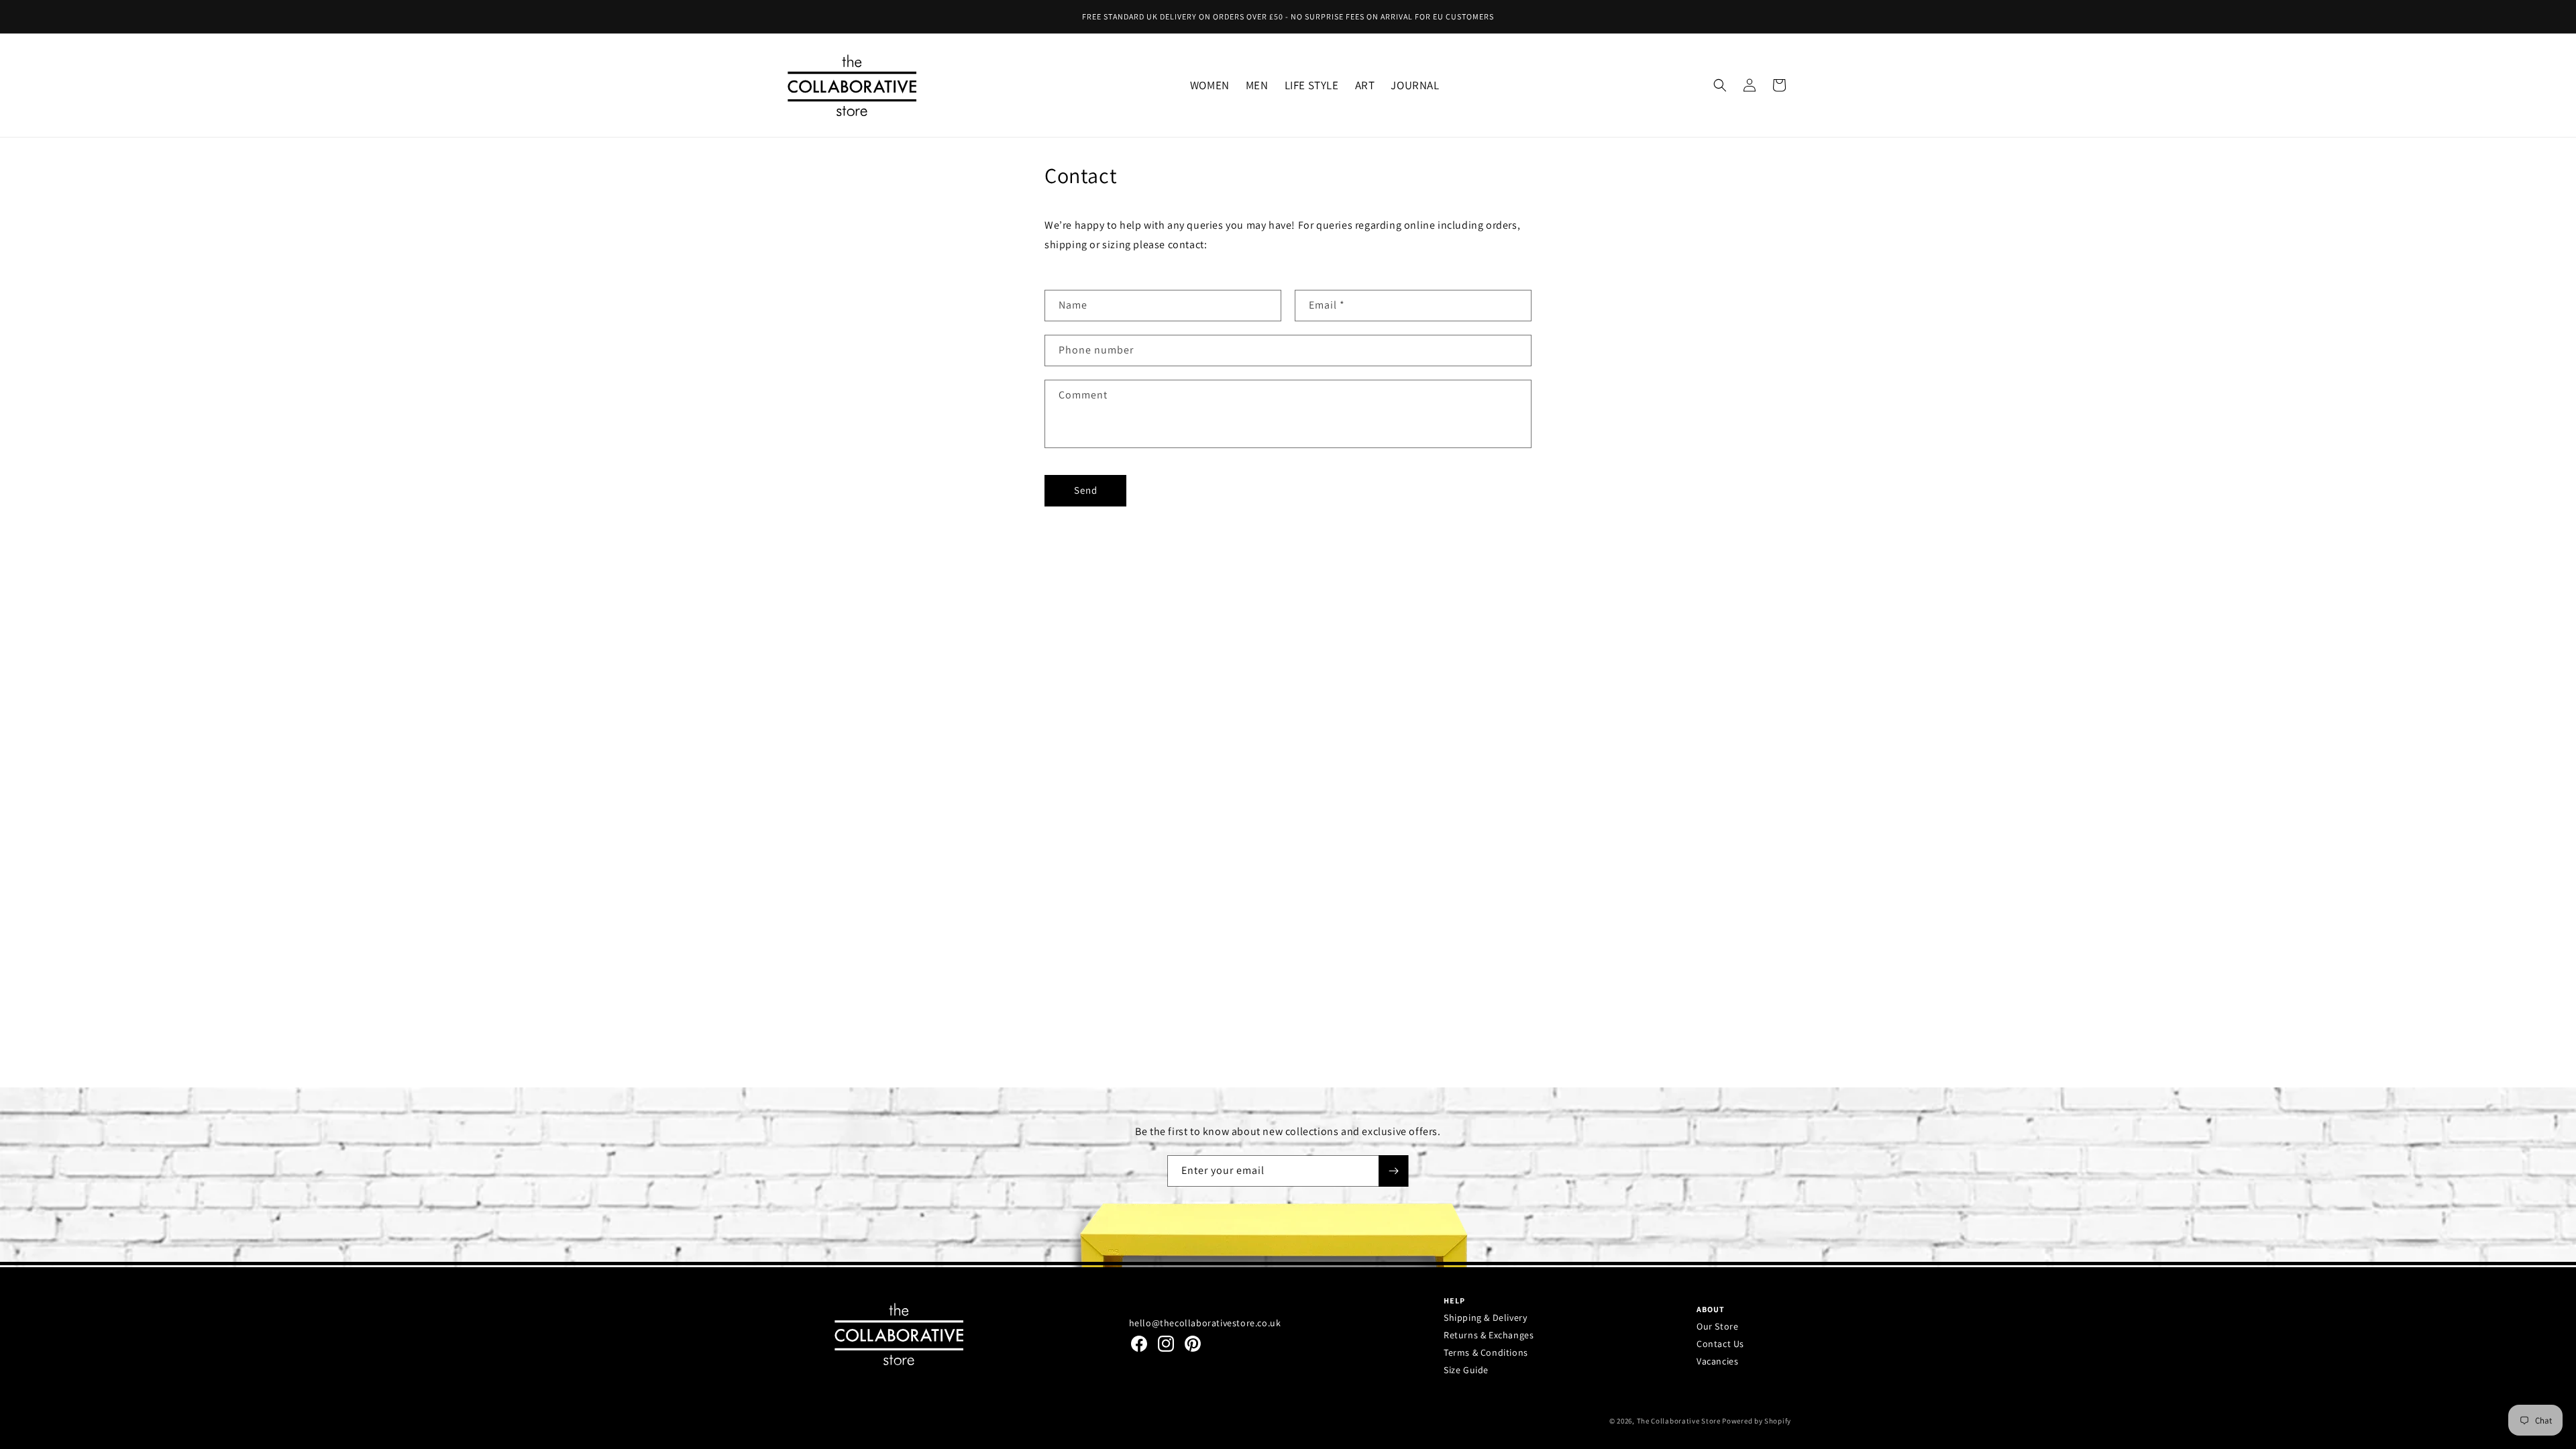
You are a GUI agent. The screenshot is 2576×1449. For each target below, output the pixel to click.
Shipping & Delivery (1485, 1318)
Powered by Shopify (1757, 1421)
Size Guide (1466, 1370)
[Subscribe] (1393, 1171)
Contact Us (1720, 1344)
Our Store (1717, 1326)
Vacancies (1717, 1361)
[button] (1210, 85)
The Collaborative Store (1679, 1421)
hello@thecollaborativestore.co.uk (1205, 1323)
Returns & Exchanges (1489, 1335)
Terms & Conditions (1486, 1352)
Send (1086, 490)
